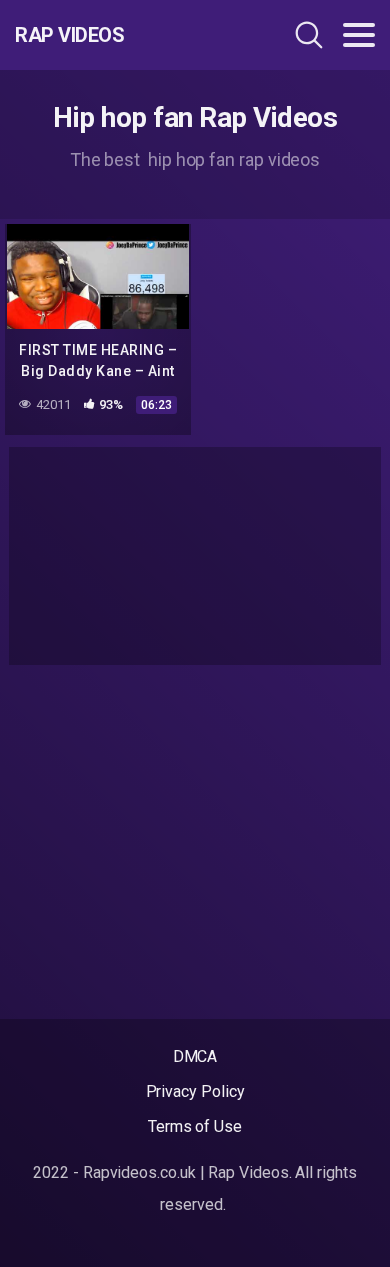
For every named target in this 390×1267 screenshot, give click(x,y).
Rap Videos (69, 35)
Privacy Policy (195, 1091)
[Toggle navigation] (359, 35)
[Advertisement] (195, 556)
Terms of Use (195, 1126)
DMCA (195, 1056)
